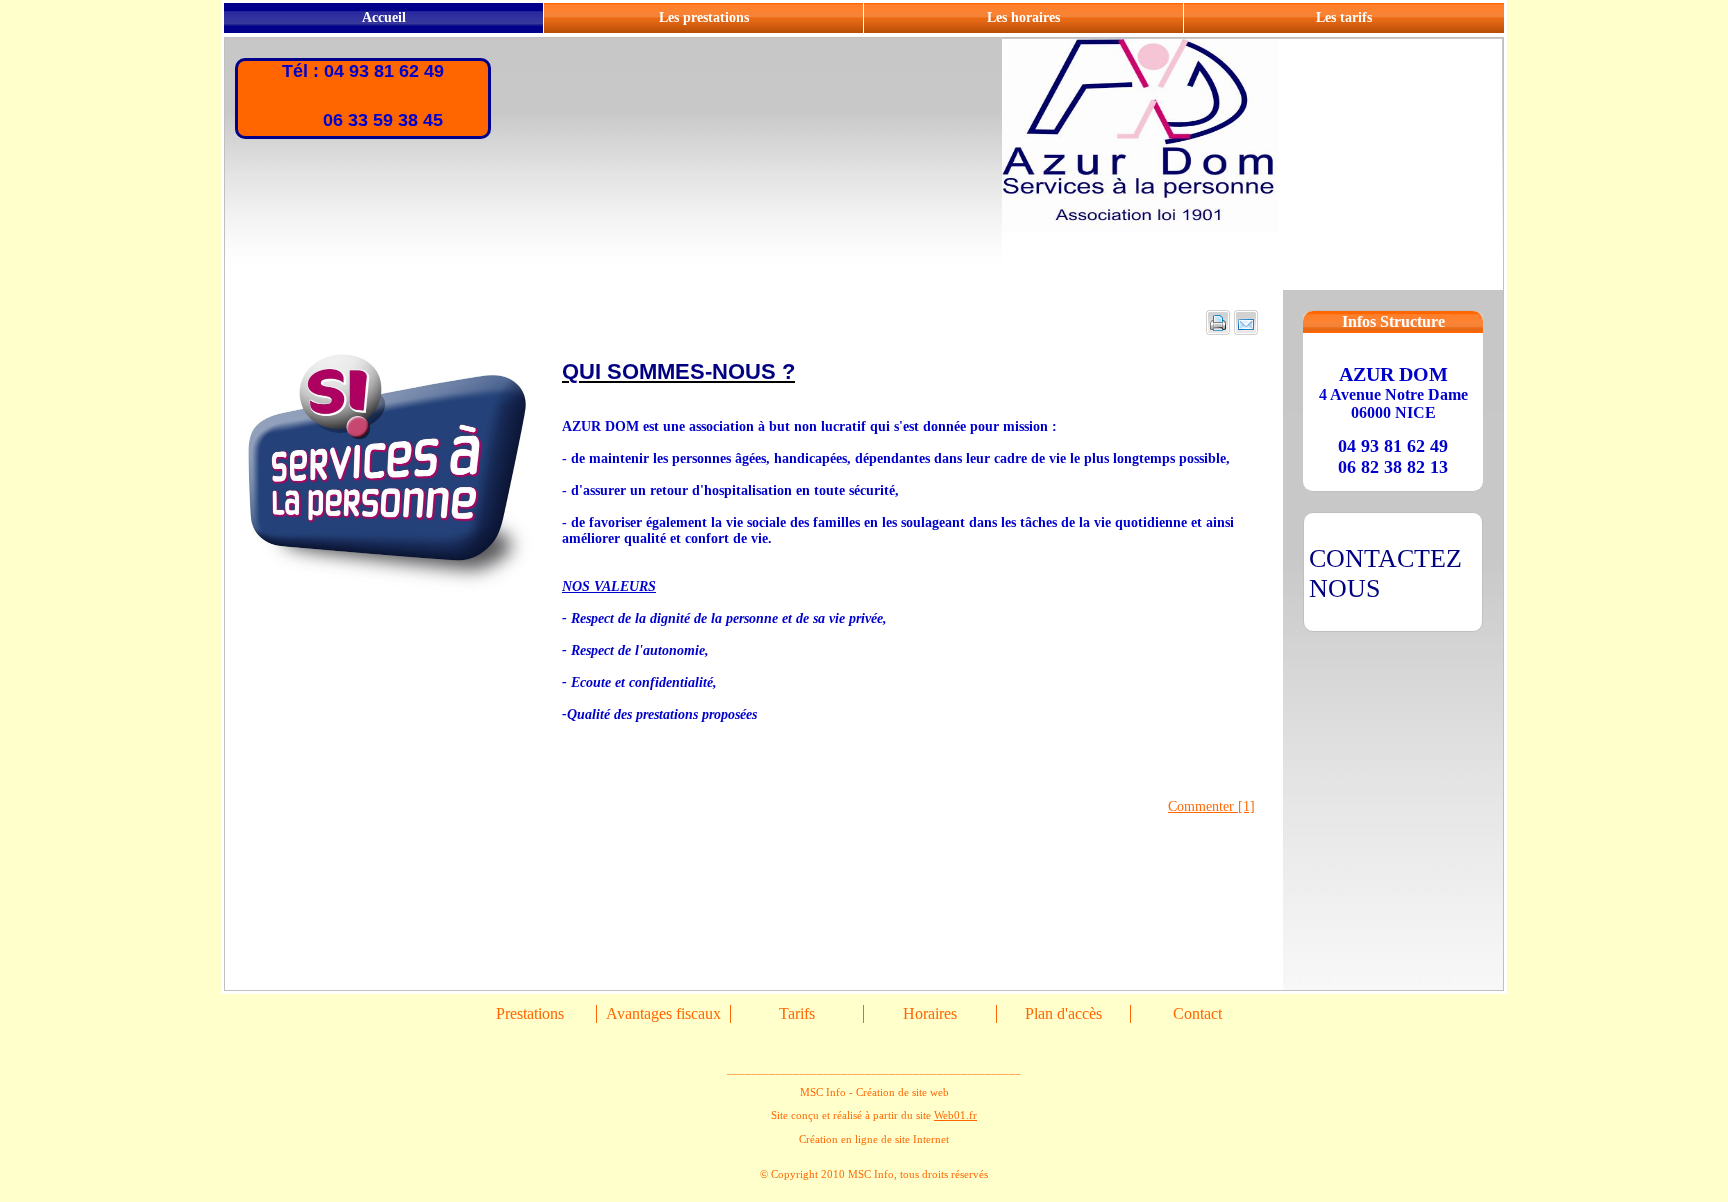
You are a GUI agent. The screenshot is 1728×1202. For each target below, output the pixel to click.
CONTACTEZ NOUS (1385, 573)
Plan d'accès (1063, 1013)
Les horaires (1023, 17)
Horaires (930, 1013)
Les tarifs (1344, 17)
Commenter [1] (1211, 806)
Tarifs (797, 1013)
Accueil (384, 17)
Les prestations (704, 17)
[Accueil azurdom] (1252, 283)
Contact (1197, 1013)
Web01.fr (955, 1115)
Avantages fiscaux (663, 1013)
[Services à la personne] (393, 591)
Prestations (530, 1013)
